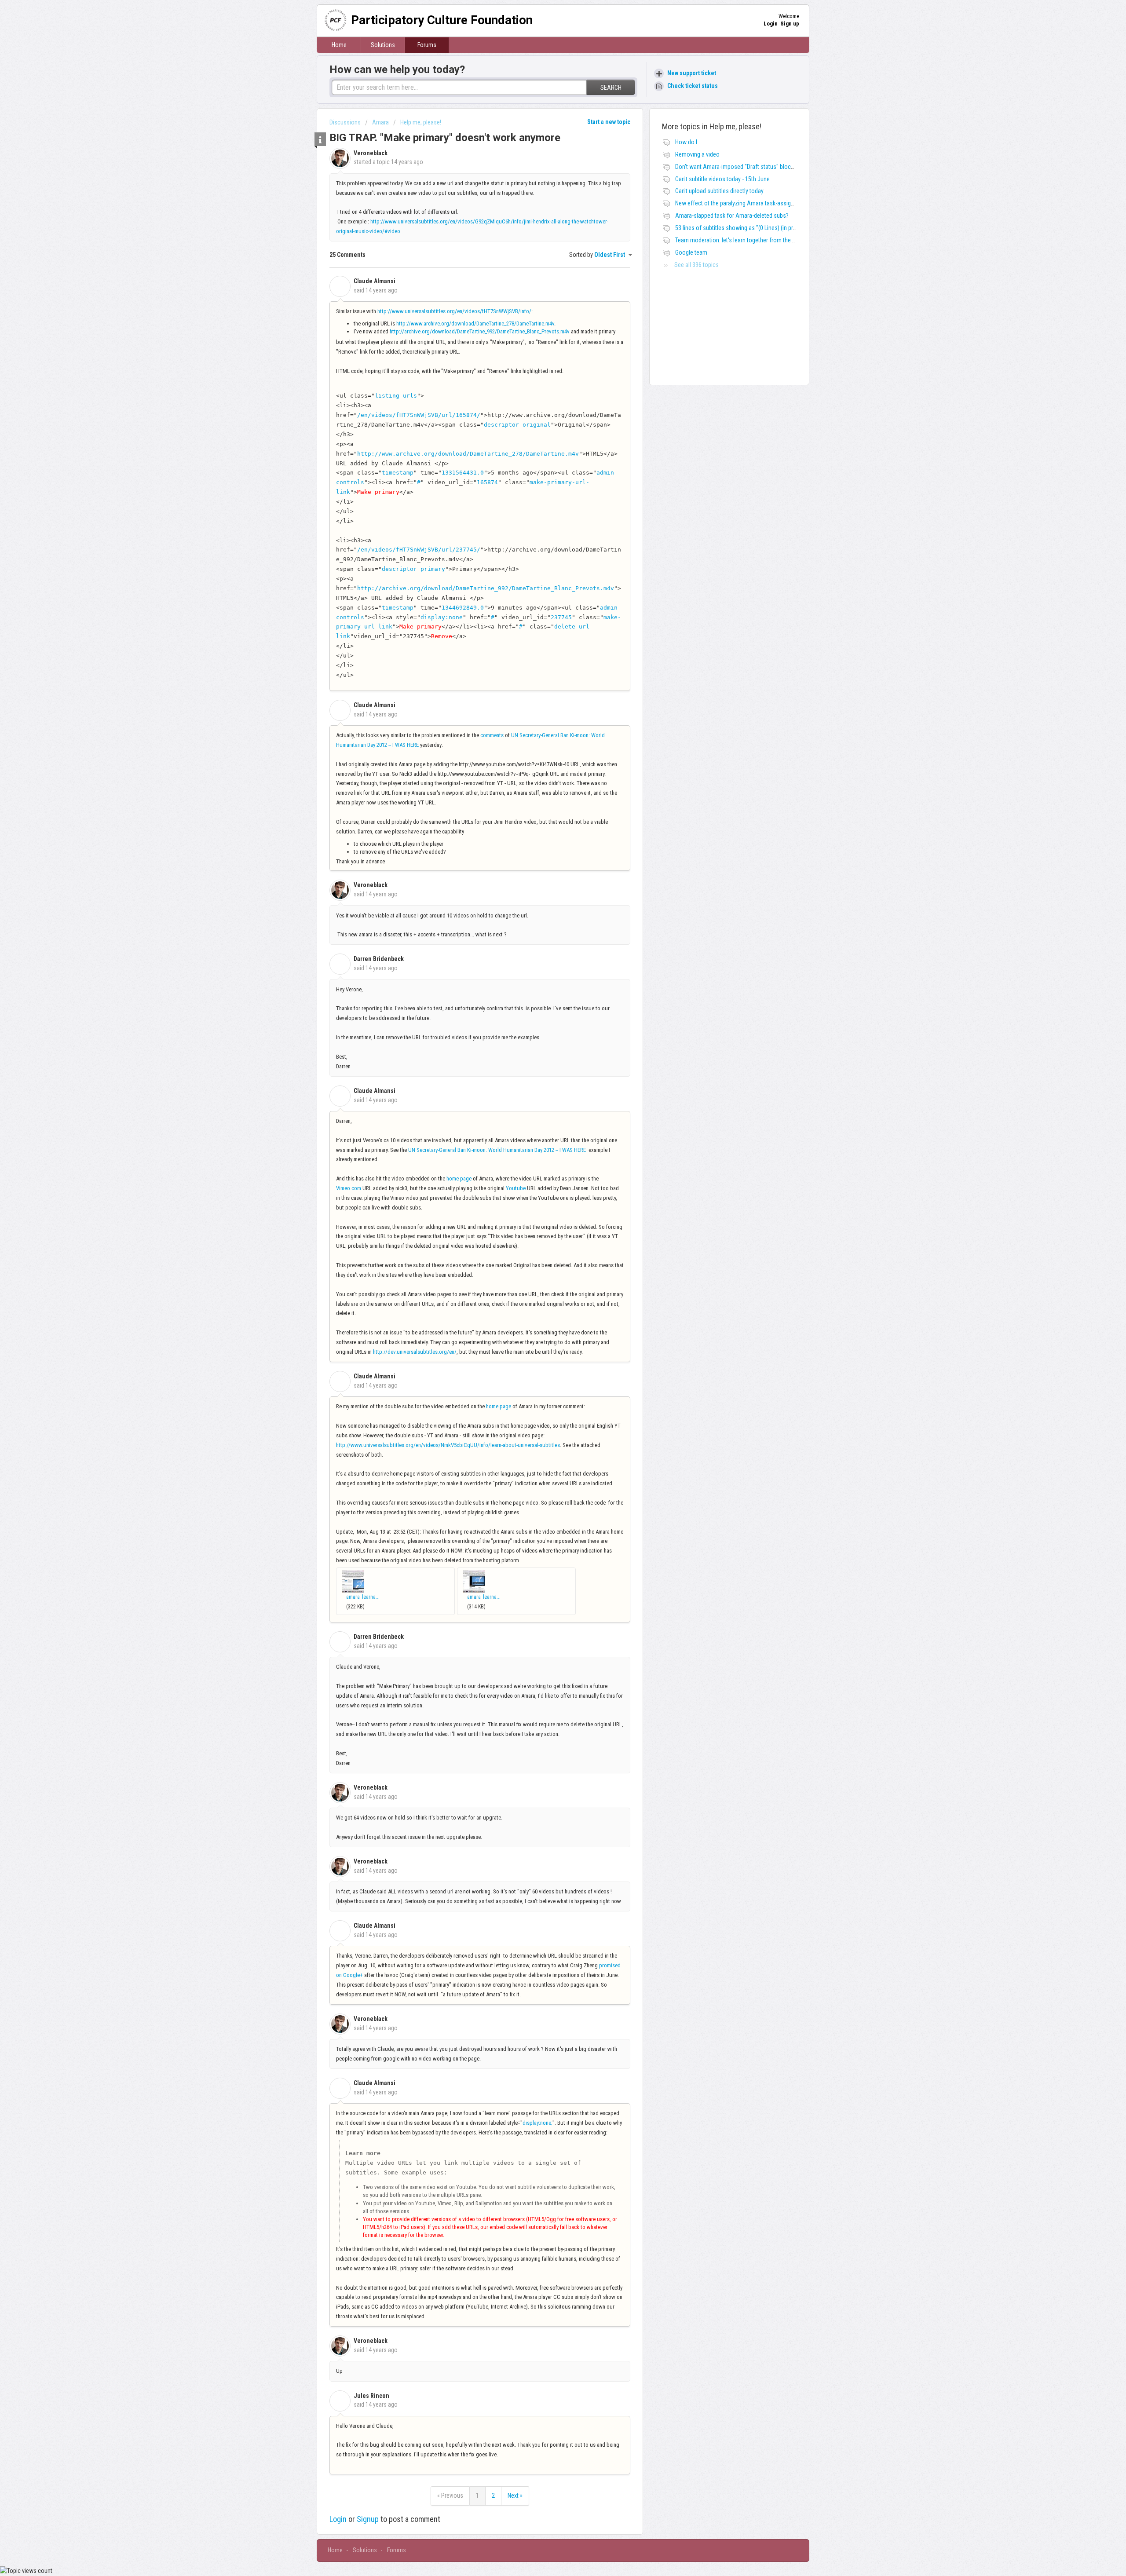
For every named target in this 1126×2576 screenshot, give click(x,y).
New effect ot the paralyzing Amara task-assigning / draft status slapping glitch (774, 203)
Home (339, 45)
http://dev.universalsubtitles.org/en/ (415, 1352)
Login (338, 2519)
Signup (368, 2519)
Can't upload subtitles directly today (719, 191)
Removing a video (697, 154)
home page (459, 1178)
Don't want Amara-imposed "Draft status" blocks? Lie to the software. (762, 167)
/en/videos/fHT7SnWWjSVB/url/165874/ (419, 415)
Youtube (516, 1188)
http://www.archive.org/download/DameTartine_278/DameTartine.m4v (475, 323)
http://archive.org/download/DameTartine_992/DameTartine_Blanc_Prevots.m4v (480, 331)
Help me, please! (421, 122)
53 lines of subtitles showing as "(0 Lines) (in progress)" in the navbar (761, 228)
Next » (515, 2496)
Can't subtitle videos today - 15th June (722, 179)
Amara (380, 122)
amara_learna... (363, 1597)
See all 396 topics (696, 265)
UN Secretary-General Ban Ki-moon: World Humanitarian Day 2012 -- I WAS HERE (497, 1150)
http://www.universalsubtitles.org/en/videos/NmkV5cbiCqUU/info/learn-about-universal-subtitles (448, 1445)
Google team (691, 252)
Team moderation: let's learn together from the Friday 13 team (752, 240)
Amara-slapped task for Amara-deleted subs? (732, 216)
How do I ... (689, 142)
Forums (427, 45)
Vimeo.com (349, 1188)
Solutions (383, 45)
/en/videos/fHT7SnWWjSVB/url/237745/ (419, 550)
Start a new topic (609, 122)
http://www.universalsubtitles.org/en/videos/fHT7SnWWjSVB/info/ (454, 311)
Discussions (345, 122)
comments (492, 735)
